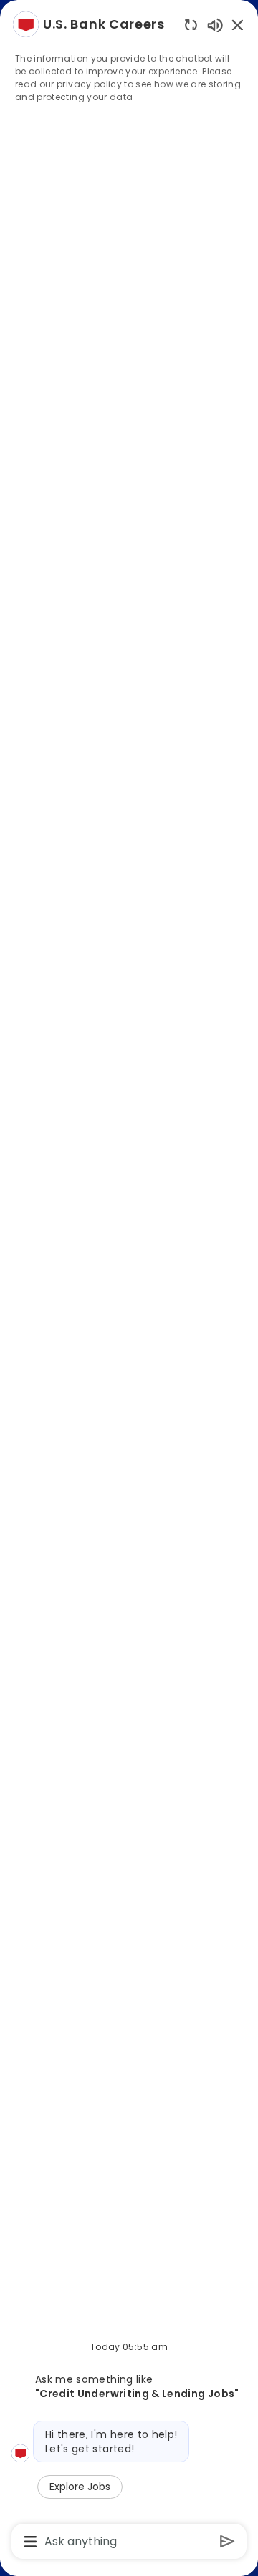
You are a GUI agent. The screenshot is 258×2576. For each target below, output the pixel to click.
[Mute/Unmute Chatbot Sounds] (215, 25)
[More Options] (30, 2542)
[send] (228, 2541)
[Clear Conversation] (191, 25)
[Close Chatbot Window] (238, 25)
